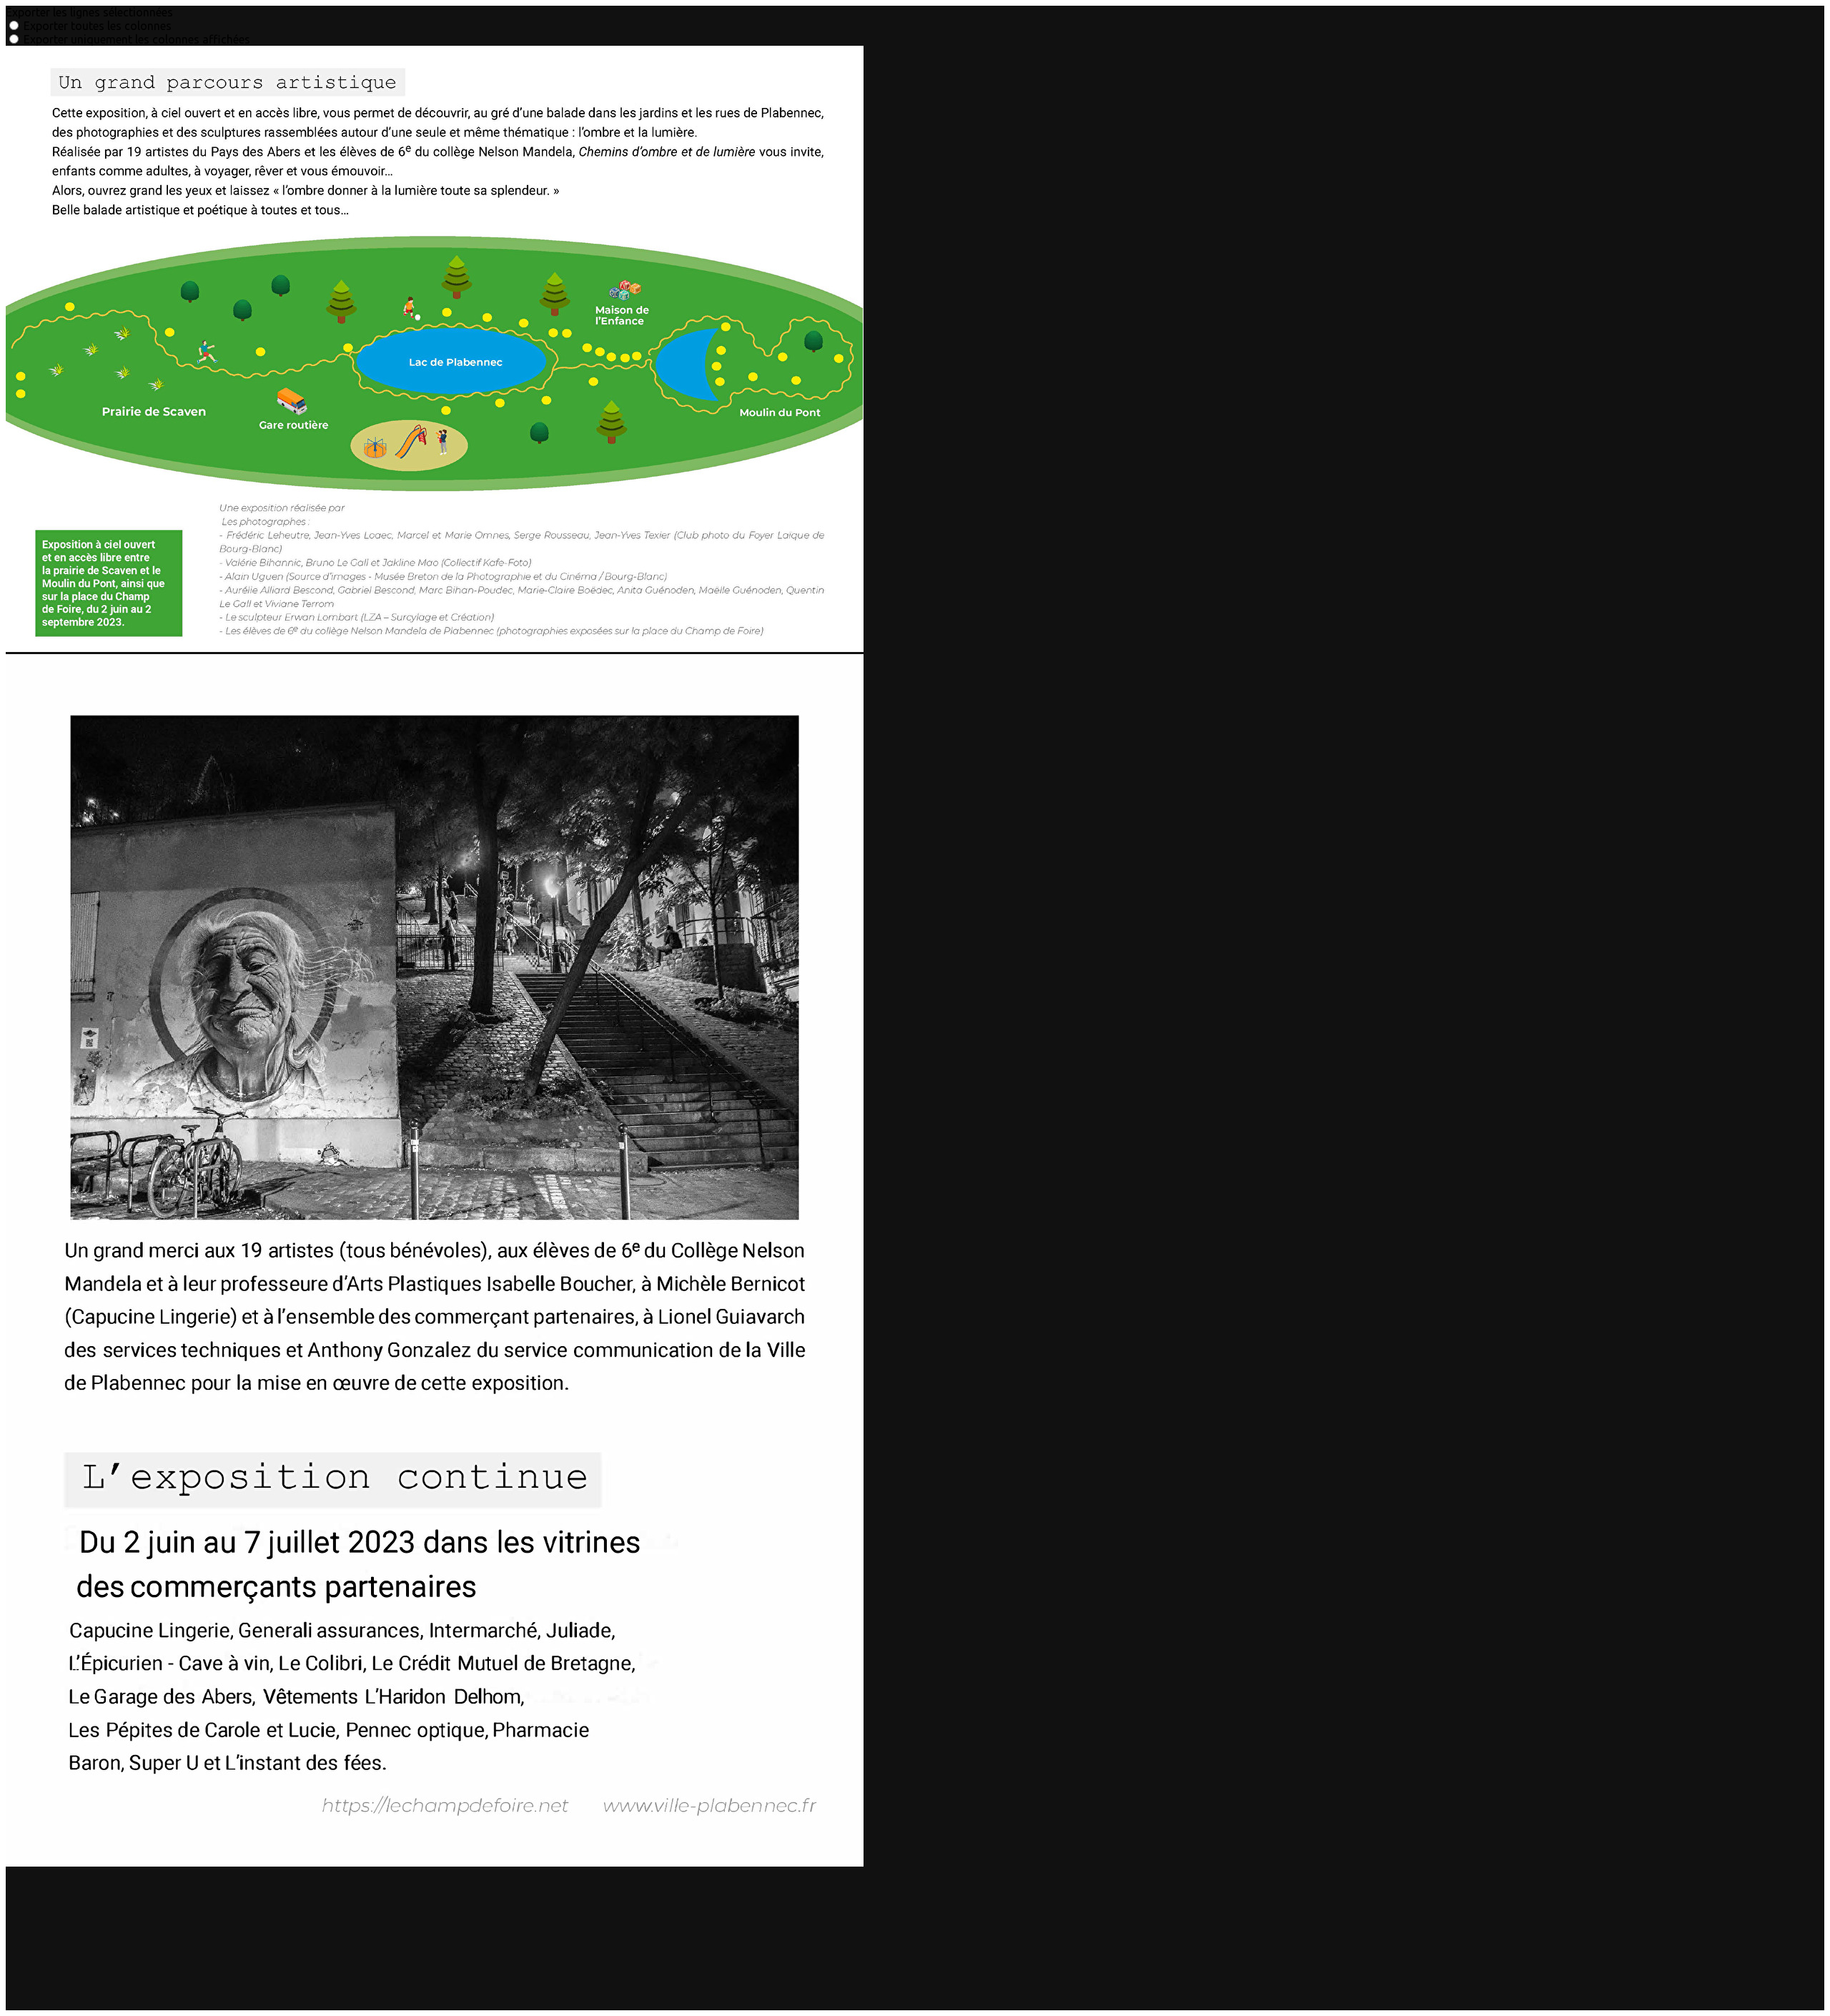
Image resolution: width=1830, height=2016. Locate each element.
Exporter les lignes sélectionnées (89, 12)
